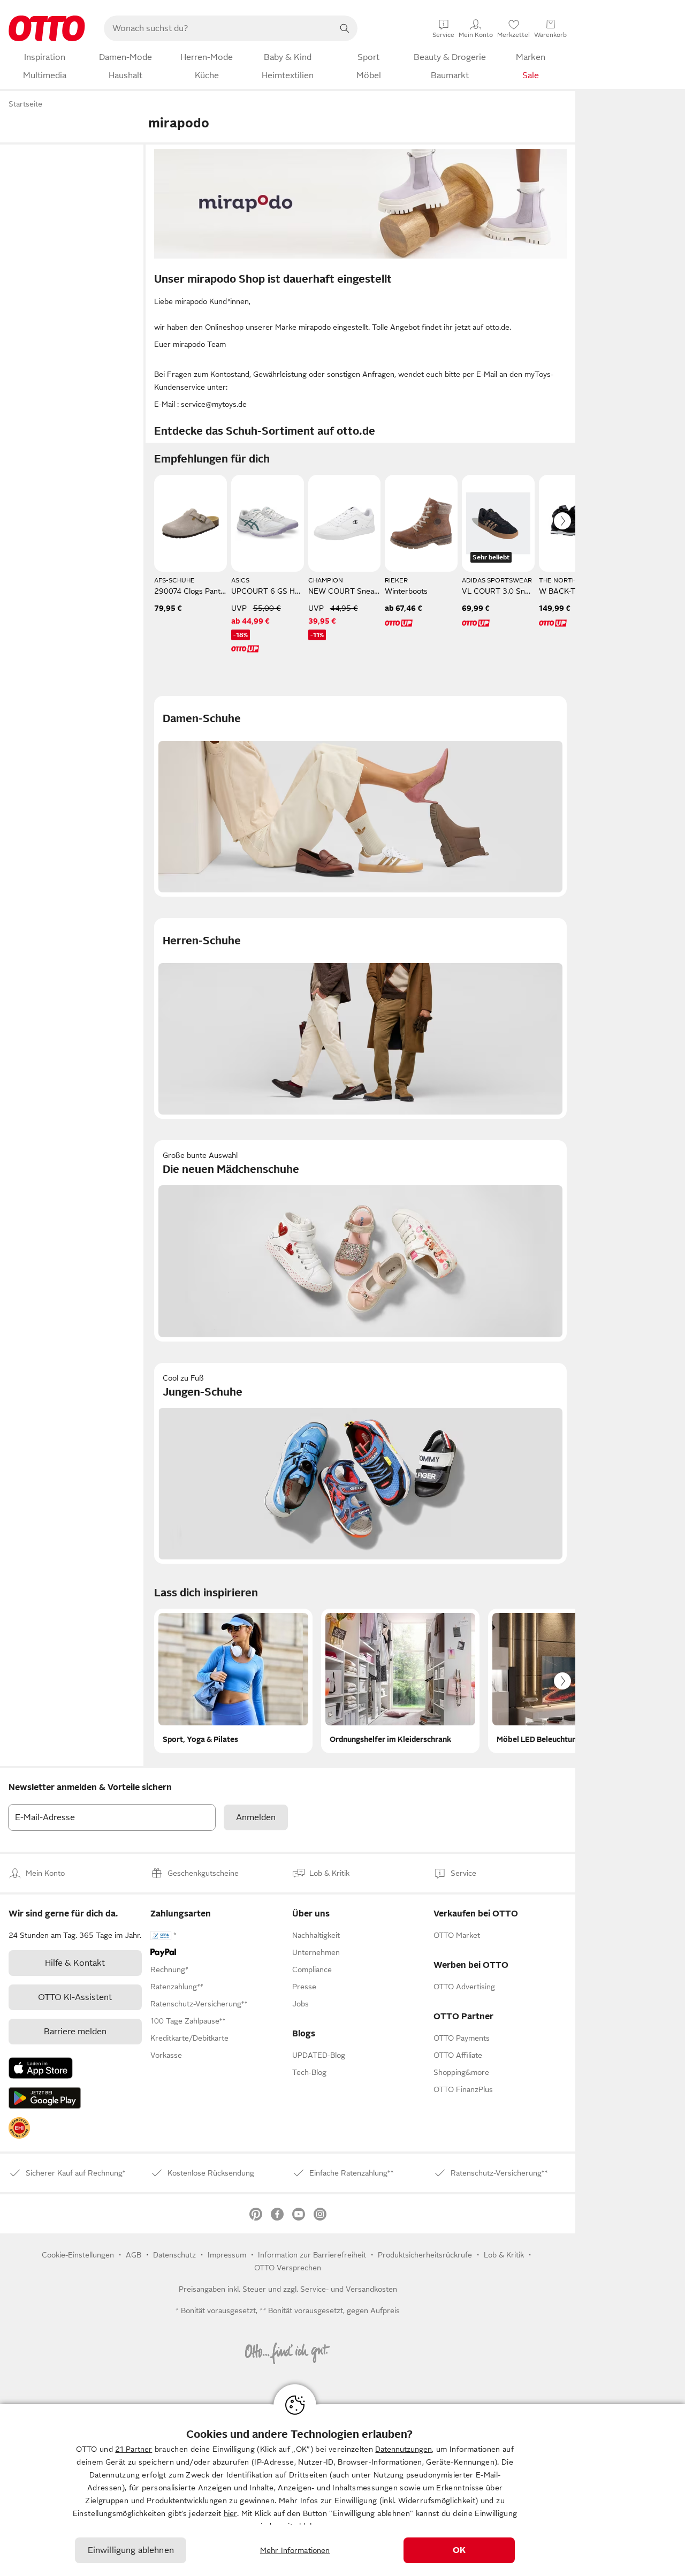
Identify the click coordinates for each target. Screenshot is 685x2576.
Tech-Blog (309, 2072)
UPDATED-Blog (319, 2055)
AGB (134, 2255)
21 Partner (134, 2449)
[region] (342, 2490)
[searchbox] (218, 28)
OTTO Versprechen (288, 2268)
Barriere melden (75, 2032)
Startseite (25, 104)
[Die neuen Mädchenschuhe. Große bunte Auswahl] (360, 1241)
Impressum (227, 2255)
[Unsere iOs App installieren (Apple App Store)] (41, 2068)
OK (459, 2550)
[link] (19, 2128)
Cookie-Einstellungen (78, 2255)
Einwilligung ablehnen (131, 2550)
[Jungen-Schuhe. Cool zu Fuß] (360, 1463)
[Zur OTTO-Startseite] (47, 28)
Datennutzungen (404, 2449)
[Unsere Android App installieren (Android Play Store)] (45, 2098)
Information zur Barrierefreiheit (312, 2255)
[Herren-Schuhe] (360, 1018)
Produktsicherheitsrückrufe (425, 2255)
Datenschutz (174, 2255)
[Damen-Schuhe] (360, 796)
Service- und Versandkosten (349, 2289)
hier (230, 2513)
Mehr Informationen (295, 2550)
